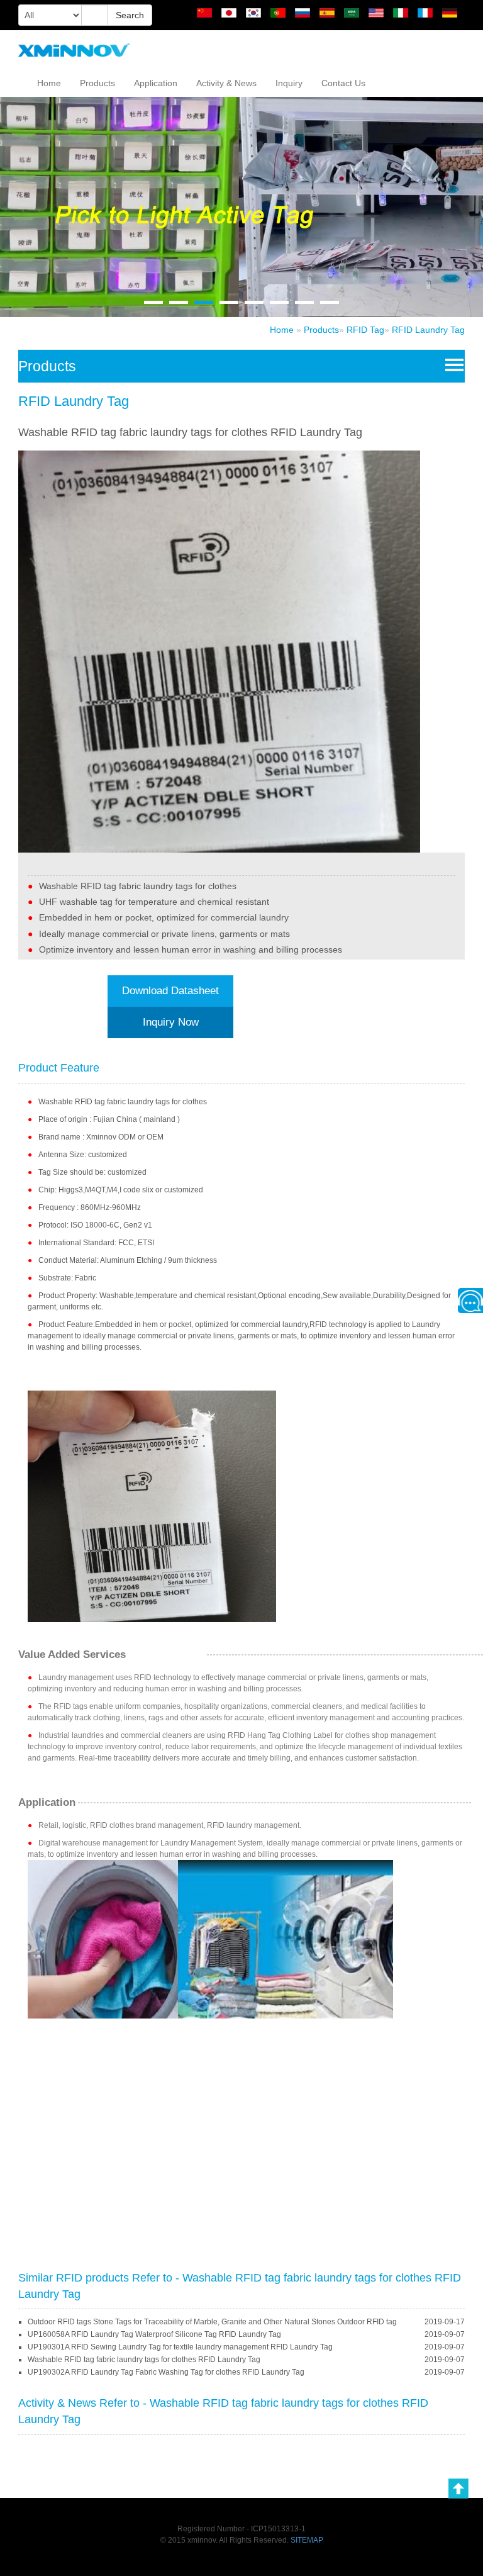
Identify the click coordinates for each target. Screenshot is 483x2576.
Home (49, 83)
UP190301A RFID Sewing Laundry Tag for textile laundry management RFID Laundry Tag (180, 2347)
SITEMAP (307, 2540)
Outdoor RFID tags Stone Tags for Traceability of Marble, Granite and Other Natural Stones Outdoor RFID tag (212, 2322)
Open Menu (452, 364)
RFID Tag (365, 330)
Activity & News (226, 83)
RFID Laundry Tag (428, 330)
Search (130, 15)
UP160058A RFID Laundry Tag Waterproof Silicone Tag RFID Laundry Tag (154, 2334)
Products (97, 83)
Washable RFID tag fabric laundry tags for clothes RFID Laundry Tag (144, 2360)
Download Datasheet (170, 991)
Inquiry (289, 83)
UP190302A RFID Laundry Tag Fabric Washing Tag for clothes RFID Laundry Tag (166, 2372)
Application (156, 83)
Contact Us (343, 83)
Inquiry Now (171, 1022)
